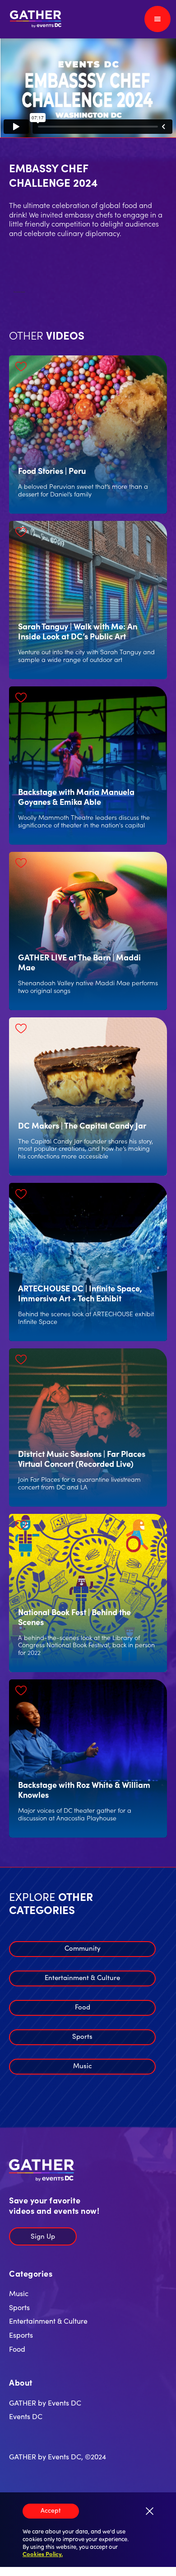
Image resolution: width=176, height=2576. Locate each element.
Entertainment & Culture (82, 1977)
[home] (34, 19)
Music (83, 2065)
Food (83, 2006)
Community (83, 1948)
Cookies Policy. (43, 2554)
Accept (51, 2510)
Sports (82, 2036)
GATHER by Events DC (45, 2402)
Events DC (26, 2416)
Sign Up (43, 2236)
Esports (21, 2335)
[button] (157, 19)
